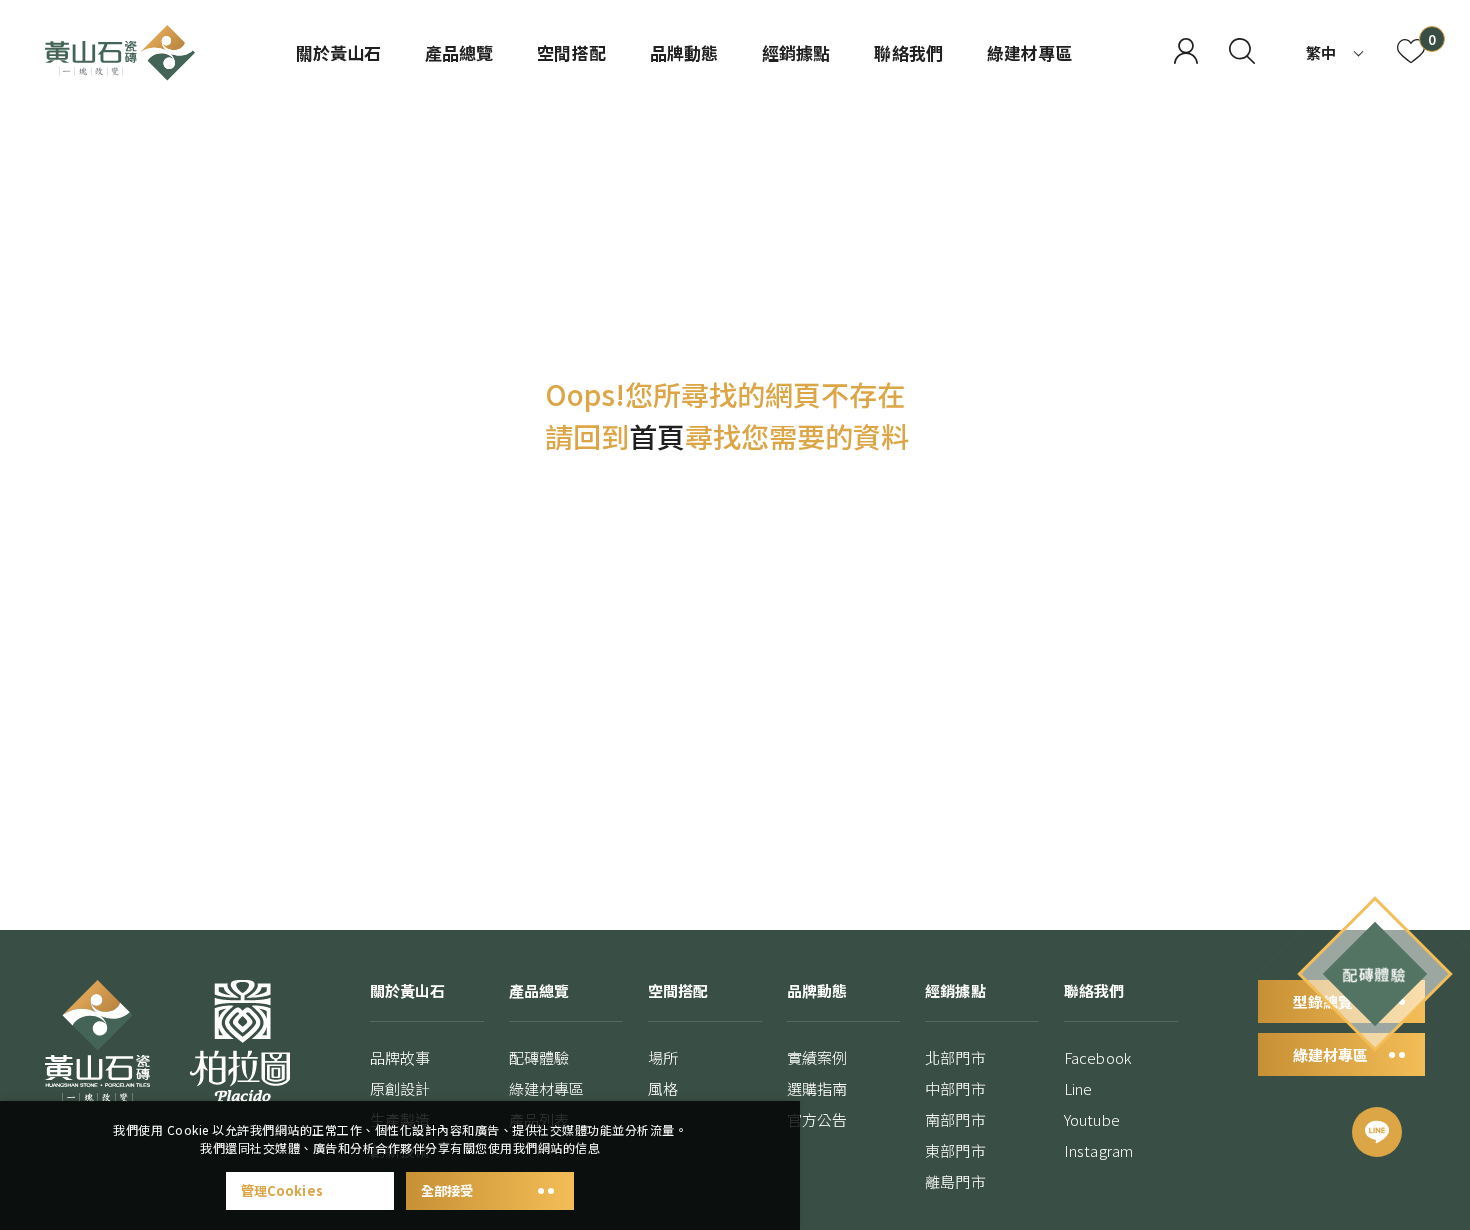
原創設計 (400, 1088)
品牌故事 (400, 1057)
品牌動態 (684, 52)
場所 (663, 1057)
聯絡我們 (908, 52)
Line (1078, 1088)
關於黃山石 (338, 52)
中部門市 (955, 1088)
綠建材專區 (1029, 52)
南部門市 (955, 1119)
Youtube (1092, 1119)
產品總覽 (459, 52)
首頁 (657, 436)
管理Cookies (282, 1190)
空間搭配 (571, 52)
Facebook (1097, 1057)
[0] (1411, 53)
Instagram (1098, 1150)
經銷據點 (796, 52)
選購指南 (817, 1088)
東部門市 (955, 1150)
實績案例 (817, 1057)
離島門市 (955, 1181)
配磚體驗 (539, 1057)
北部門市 (955, 1057)
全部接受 (447, 1190)
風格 (663, 1088)
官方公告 (817, 1119)
